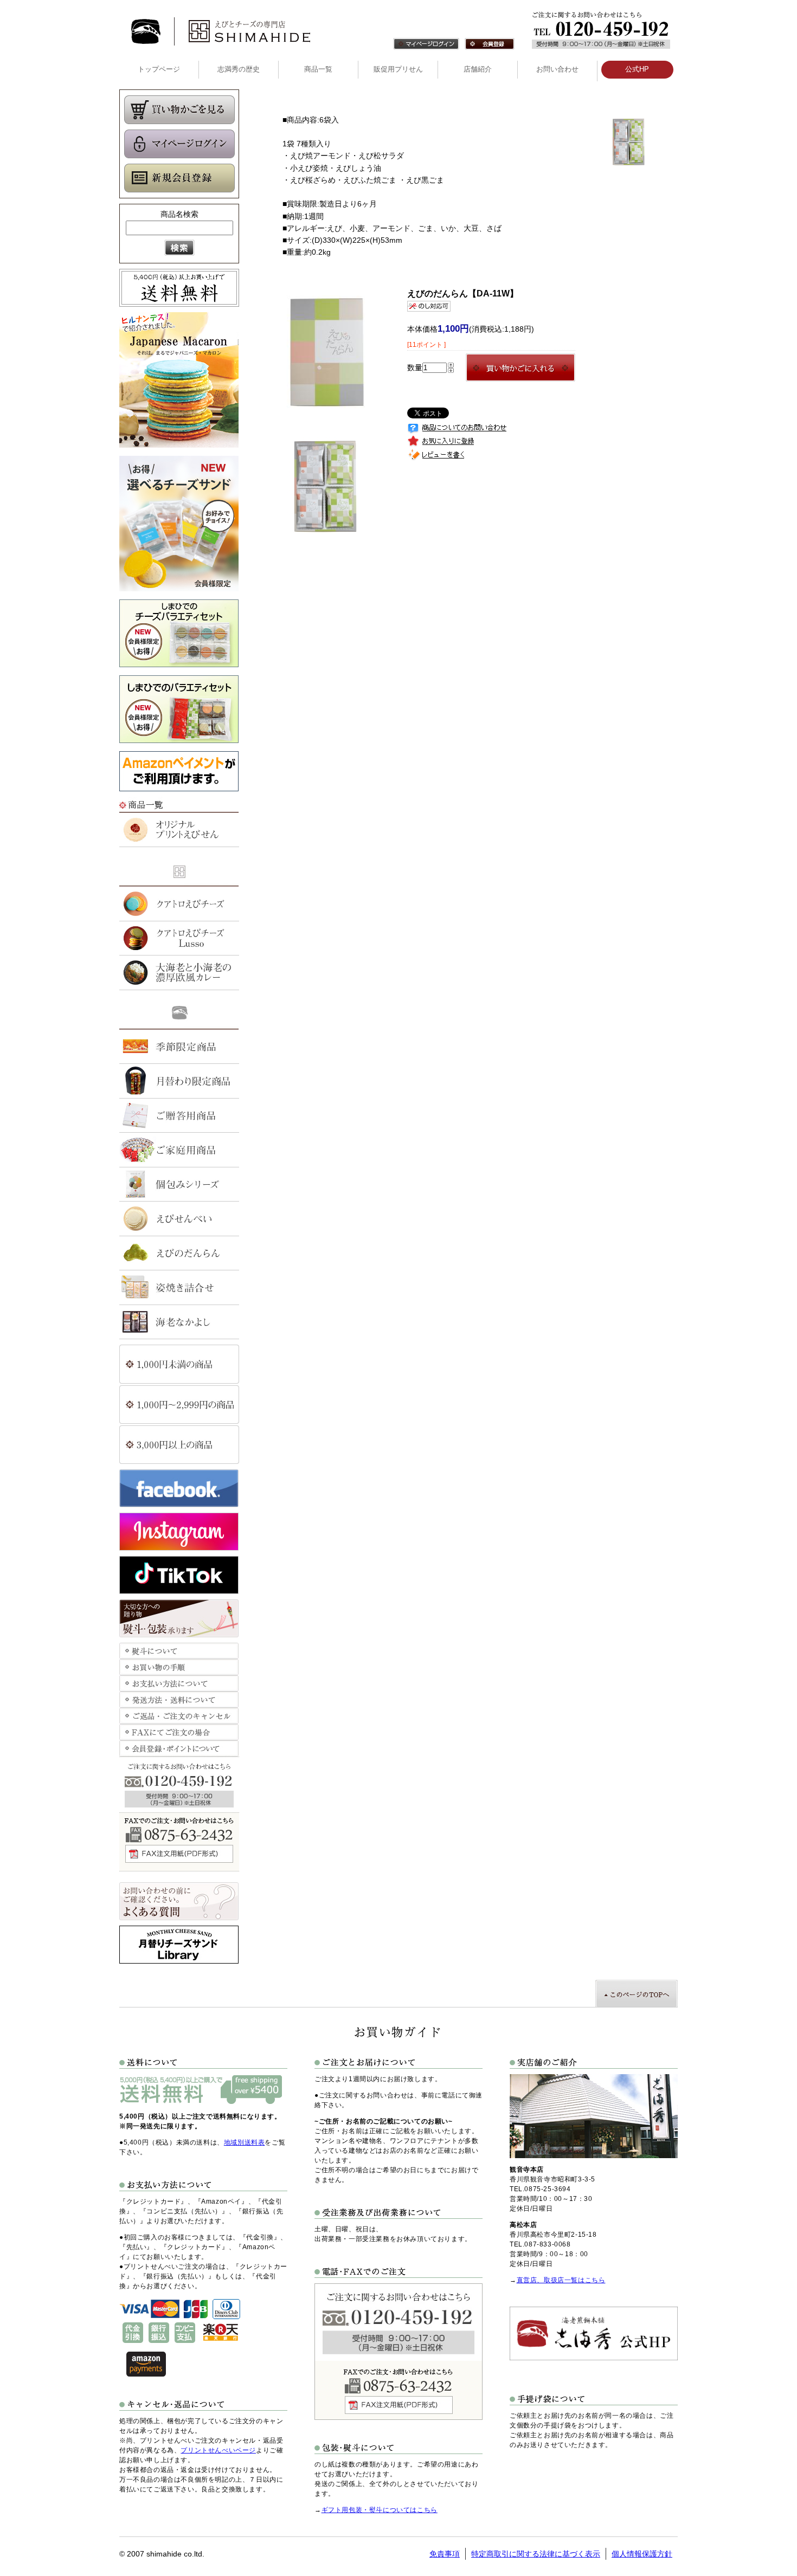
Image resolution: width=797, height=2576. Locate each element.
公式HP (637, 69)
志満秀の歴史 (239, 69)
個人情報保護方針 (642, 2554)
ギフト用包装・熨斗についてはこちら (380, 2510)
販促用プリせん (398, 69)
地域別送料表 (245, 2142)
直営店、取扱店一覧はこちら (561, 2280)
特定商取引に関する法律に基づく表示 (536, 2554)
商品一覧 (318, 69)
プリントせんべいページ (218, 2450)
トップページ (159, 69)
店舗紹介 (478, 69)
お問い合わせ (557, 69)
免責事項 (445, 2554)
